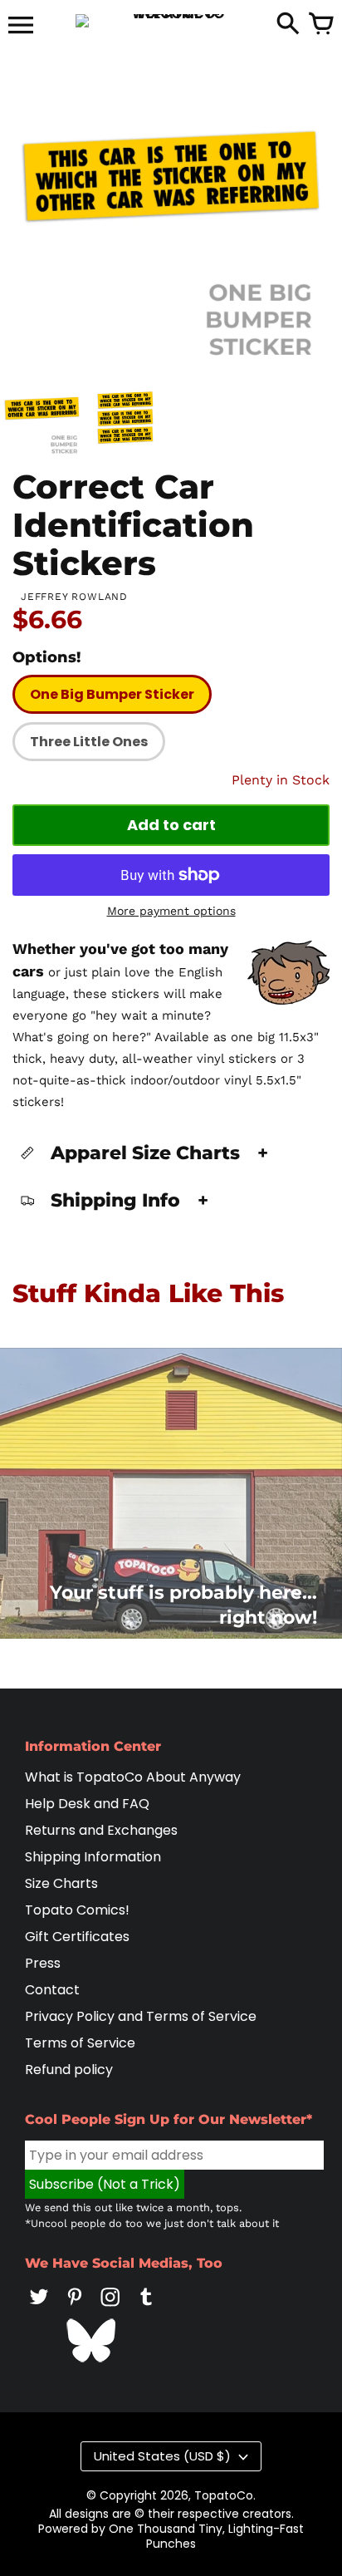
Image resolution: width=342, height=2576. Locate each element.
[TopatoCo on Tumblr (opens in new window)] (146, 2308)
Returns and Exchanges (101, 1830)
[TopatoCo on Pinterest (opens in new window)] (75, 2308)
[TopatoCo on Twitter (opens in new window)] (39, 2308)
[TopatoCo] (171, 21)
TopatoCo (224, 2495)
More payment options (171, 911)
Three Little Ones (89, 742)
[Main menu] (21, 27)
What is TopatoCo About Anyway (133, 1777)
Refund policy (69, 2070)
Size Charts (61, 1883)
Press (43, 1963)
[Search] (288, 25)
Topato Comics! (77, 1910)
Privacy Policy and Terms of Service (141, 2016)
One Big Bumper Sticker (112, 694)
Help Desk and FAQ (87, 1804)
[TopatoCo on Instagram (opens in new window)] (110, 2308)
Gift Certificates (77, 1937)
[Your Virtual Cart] (321, 25)
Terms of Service (80, 2043)
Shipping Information (93, 1857)
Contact (52, 1990)
